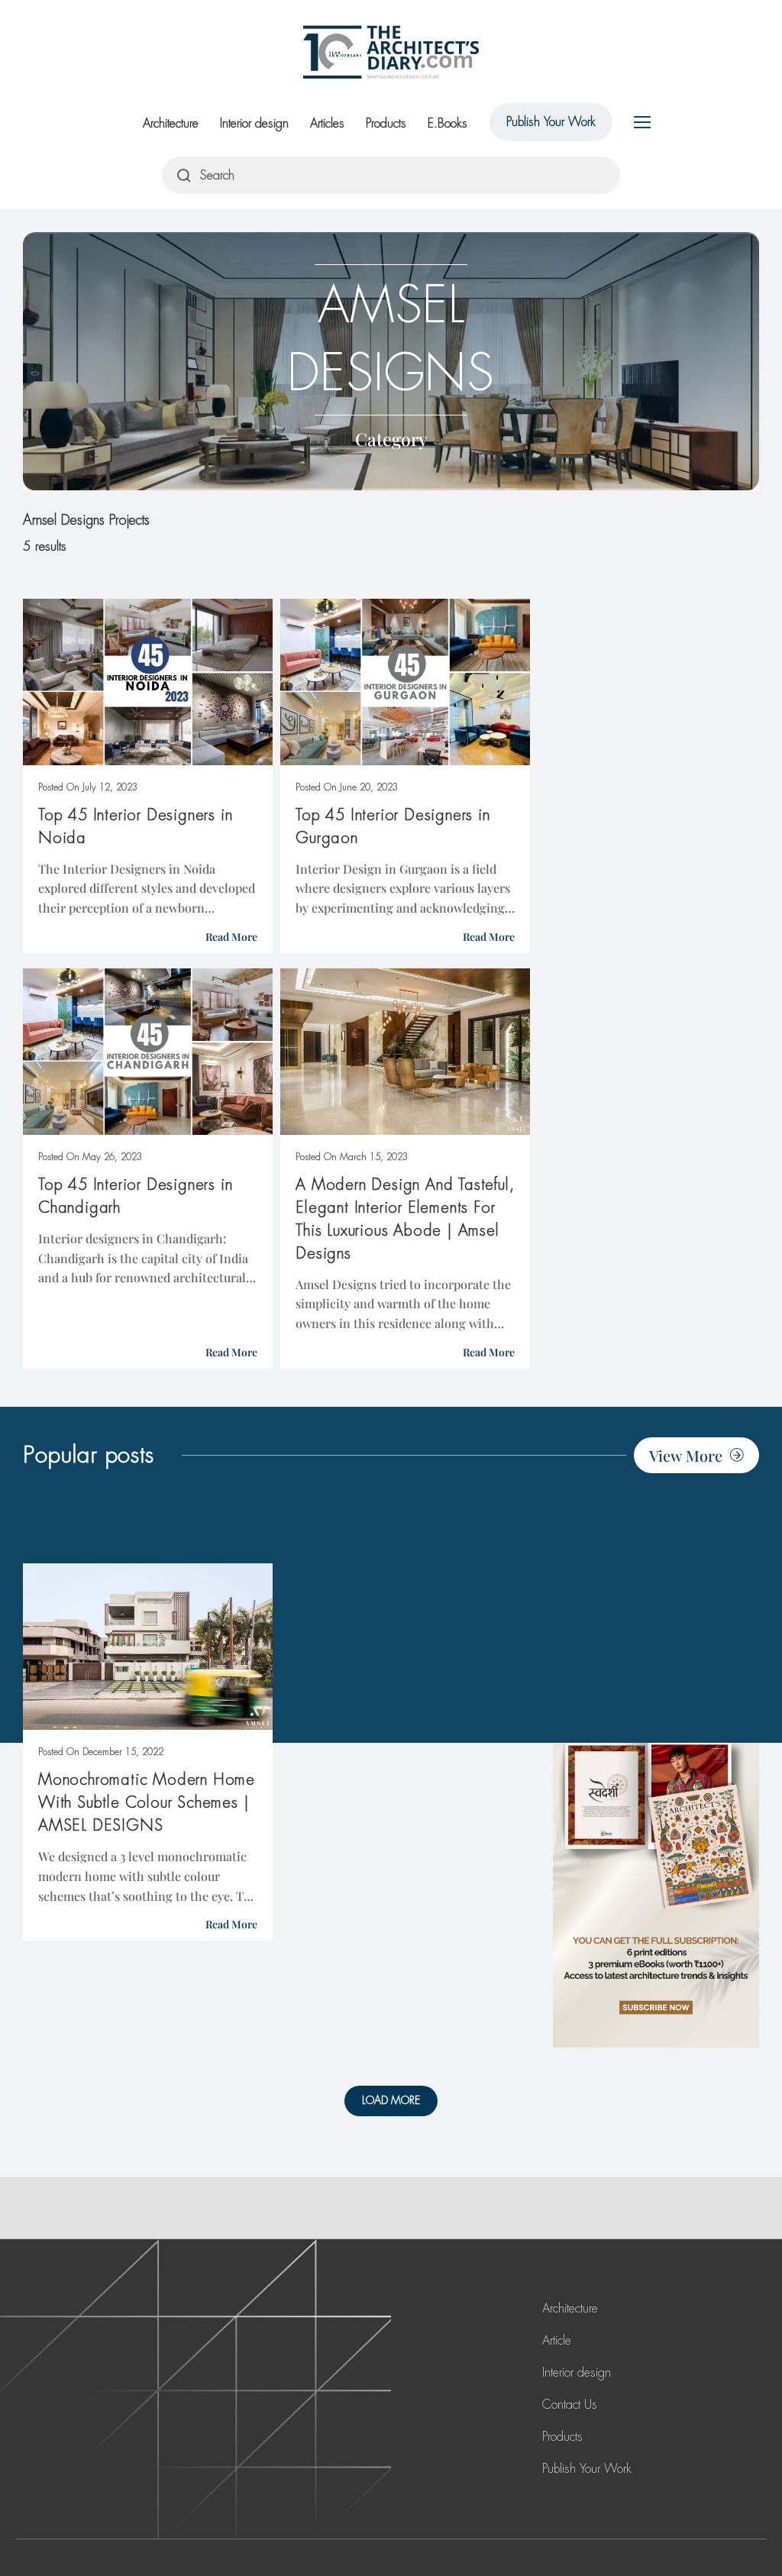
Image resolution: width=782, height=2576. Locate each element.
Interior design (254, 123)
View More (686, 1455)
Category (391, 439)
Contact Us (570, 2405)
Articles (327, 123)
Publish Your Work (551, 122)
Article (557, 2340)
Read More (231, 937)
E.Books (448, 123)
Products (386, 123)
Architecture (171, 123)
